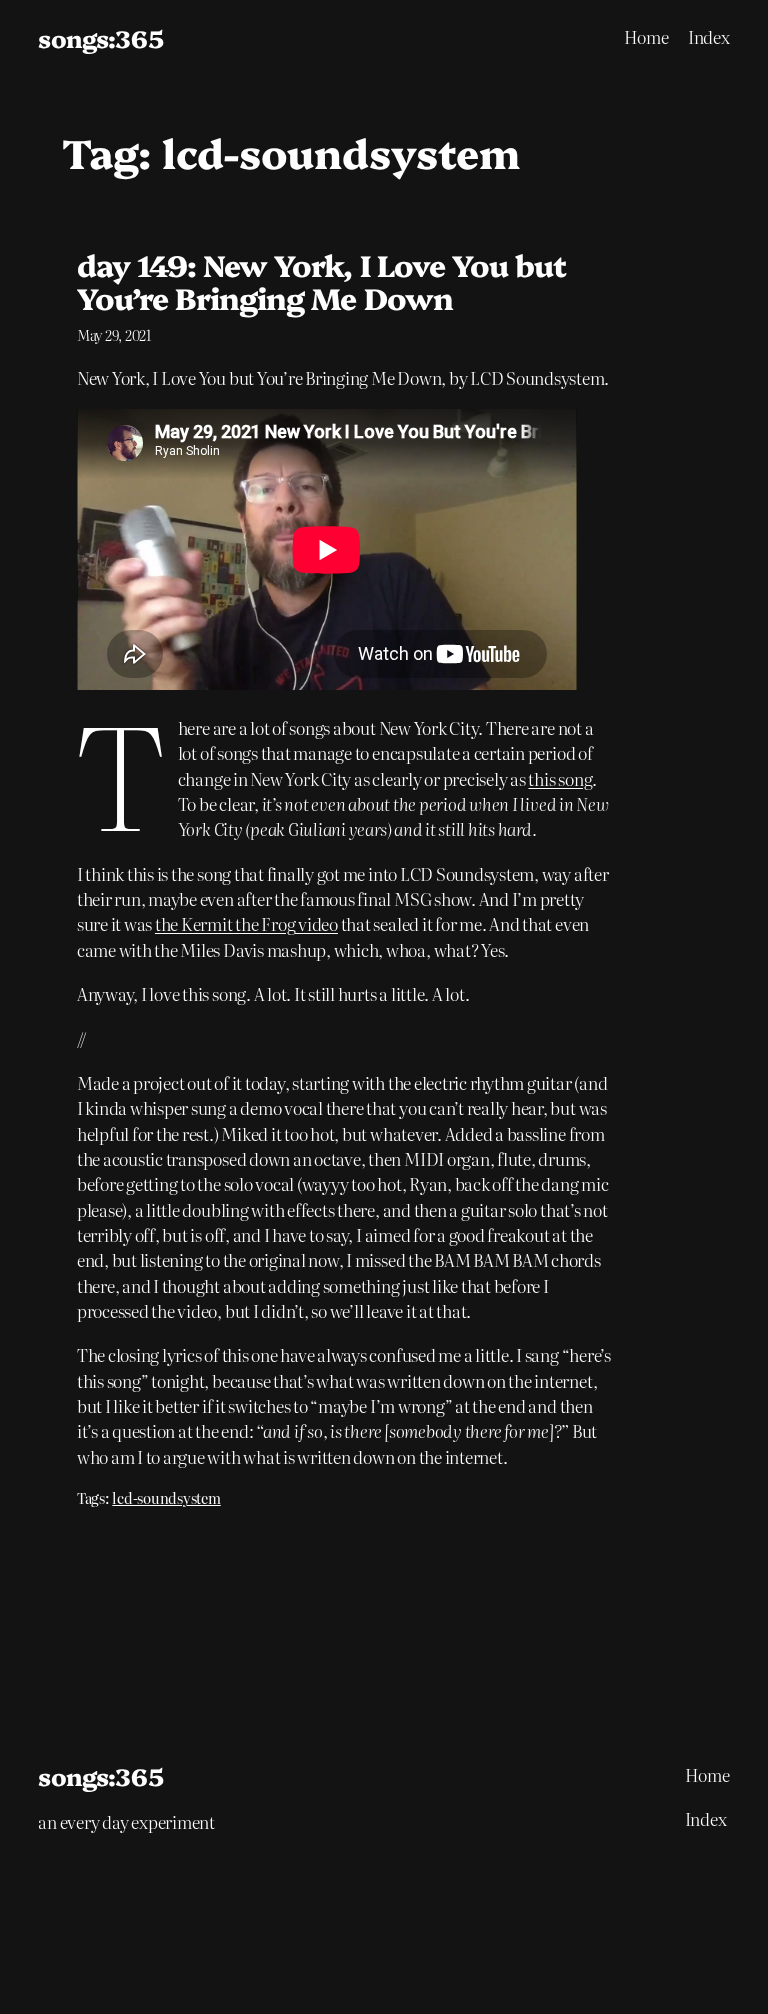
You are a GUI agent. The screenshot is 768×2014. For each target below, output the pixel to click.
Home (646, 37)
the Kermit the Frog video (246, 923)
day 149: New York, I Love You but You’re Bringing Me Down (321, 281)
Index (709, 37)
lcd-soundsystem (166, 1498)
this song (560, 778)
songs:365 (100, 37)
